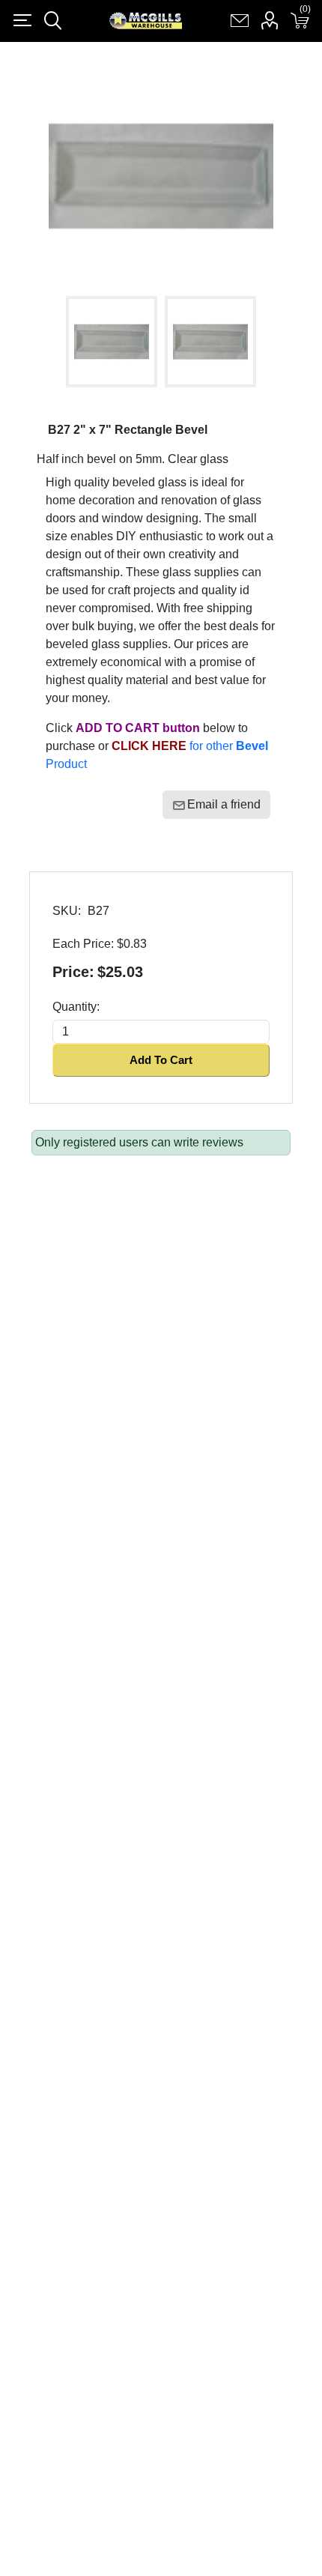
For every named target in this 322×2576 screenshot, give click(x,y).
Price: (73, 972)
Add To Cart (161, 1060)
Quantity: (76, 1007)
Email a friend (224, 804)
